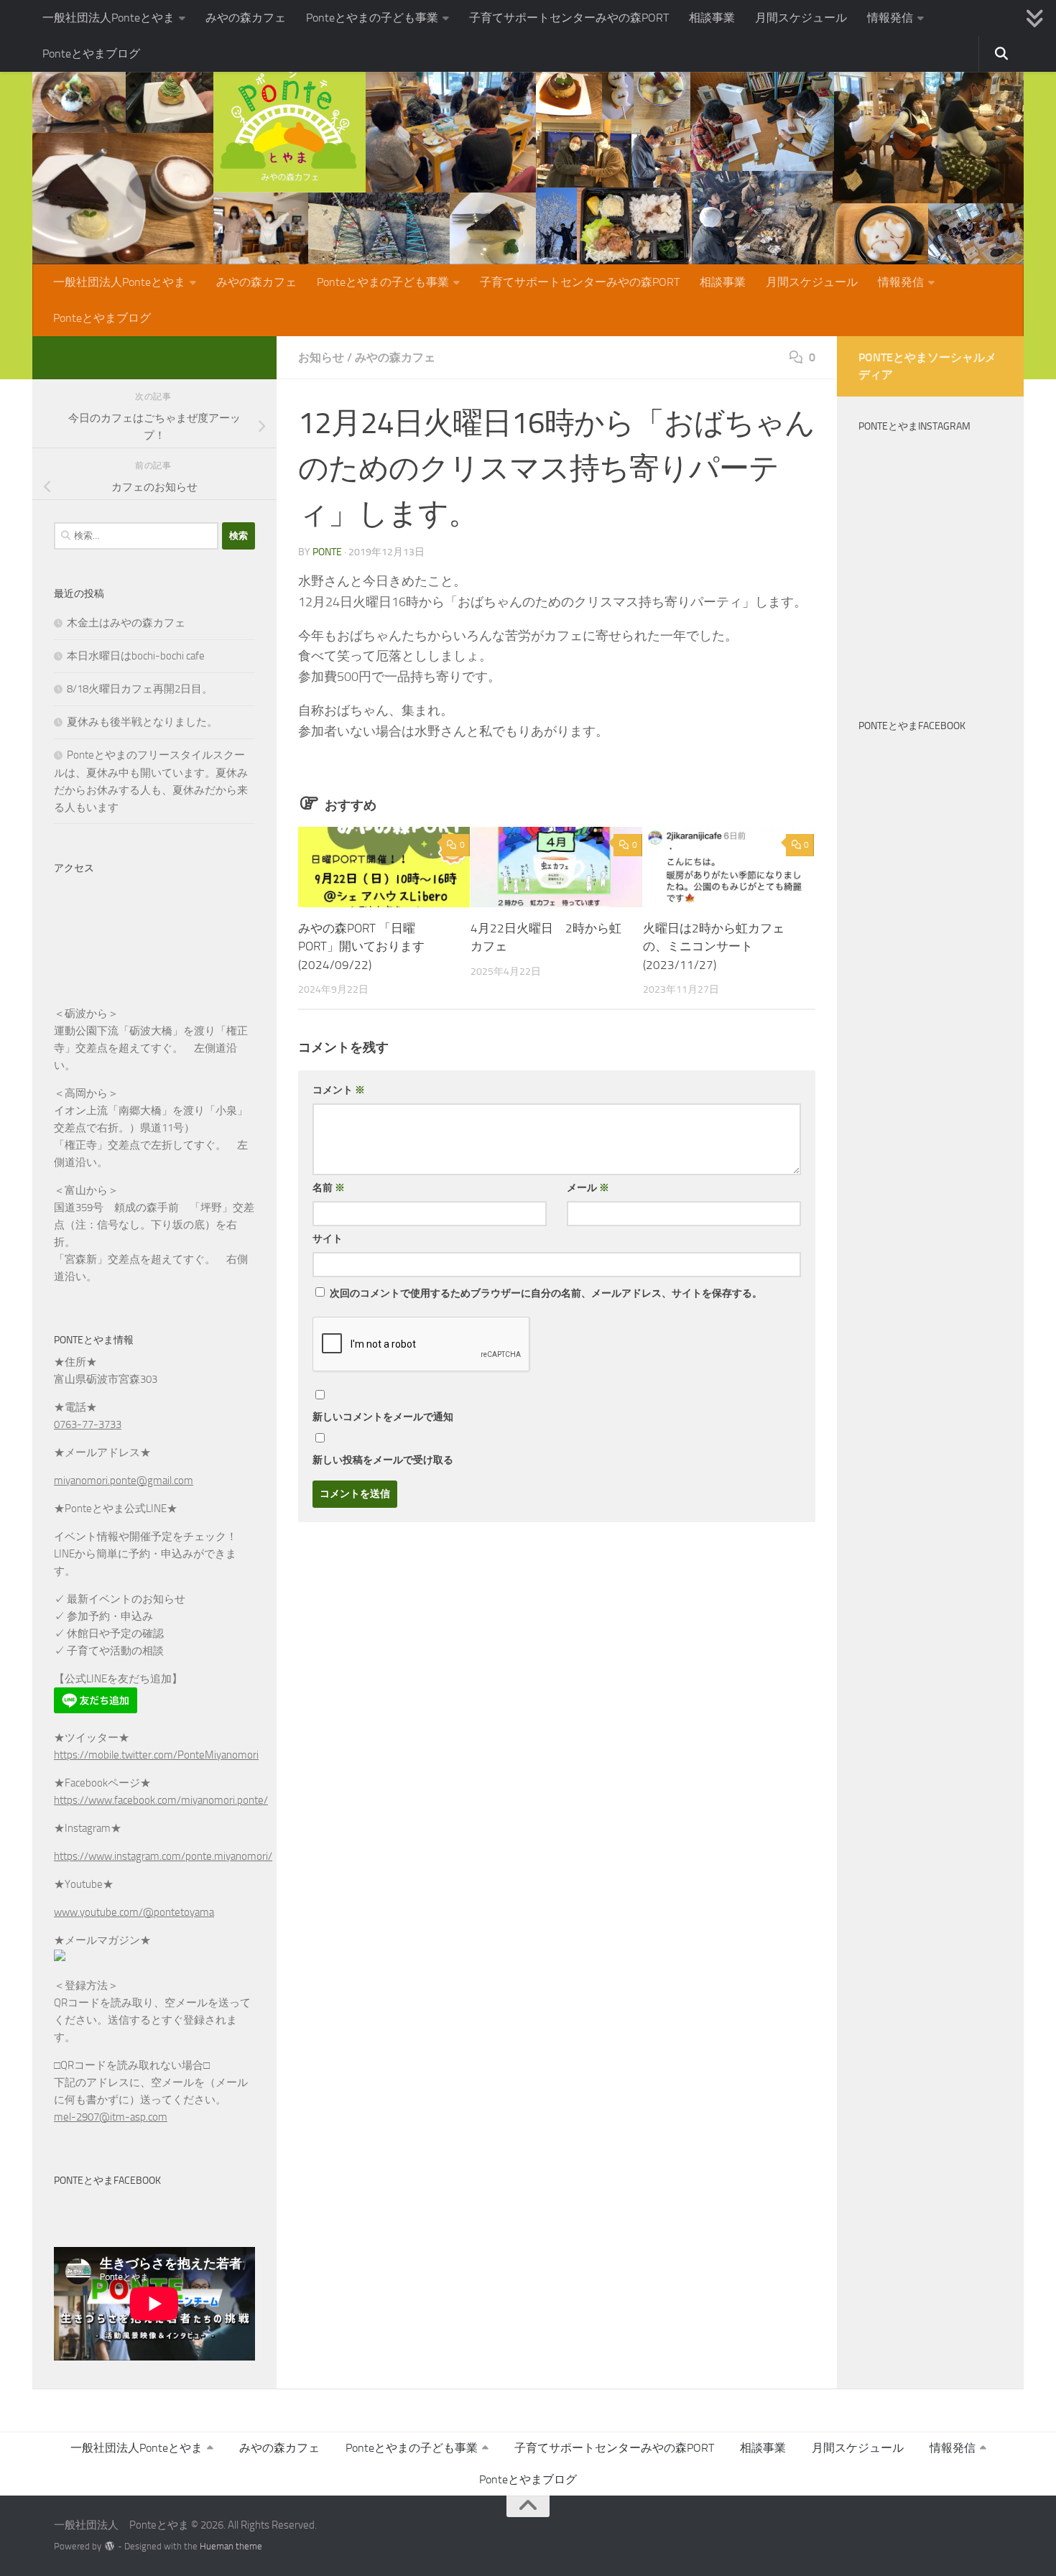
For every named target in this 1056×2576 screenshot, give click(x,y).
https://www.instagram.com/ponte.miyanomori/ (163, 1856)
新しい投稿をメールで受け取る (383, 1460)
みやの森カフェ (246, 18)
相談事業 (712, 18)
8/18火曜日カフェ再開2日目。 (140, 689)
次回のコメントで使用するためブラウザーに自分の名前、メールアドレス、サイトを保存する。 (546, 1293)
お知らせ (321, 357)
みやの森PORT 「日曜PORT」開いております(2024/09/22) (361, 946)
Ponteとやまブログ (91, 54)
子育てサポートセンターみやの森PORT (569, 18)
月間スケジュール (801, 18)
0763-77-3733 (88, 1424)
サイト (328, 1239)
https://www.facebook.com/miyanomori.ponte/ (161, 1800)
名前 (329, 1188)
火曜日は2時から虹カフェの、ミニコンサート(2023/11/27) (714, 946)
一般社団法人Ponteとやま (108, 18)
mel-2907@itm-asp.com (111, 2117)
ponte (327, 552)
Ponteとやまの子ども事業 (372, 18)
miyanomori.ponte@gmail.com (124, 1481)
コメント (339, 1090)
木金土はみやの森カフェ (126, 623)
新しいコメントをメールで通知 (383, 1417)
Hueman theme (231, 2546)
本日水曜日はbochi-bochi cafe (136, 656)
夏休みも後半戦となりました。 (142, 722)
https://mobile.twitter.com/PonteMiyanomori (156, 1755)
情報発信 (890, 18)
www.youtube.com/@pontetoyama (134, 1912)
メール (588, 1188)
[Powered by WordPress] (110, 2546)
